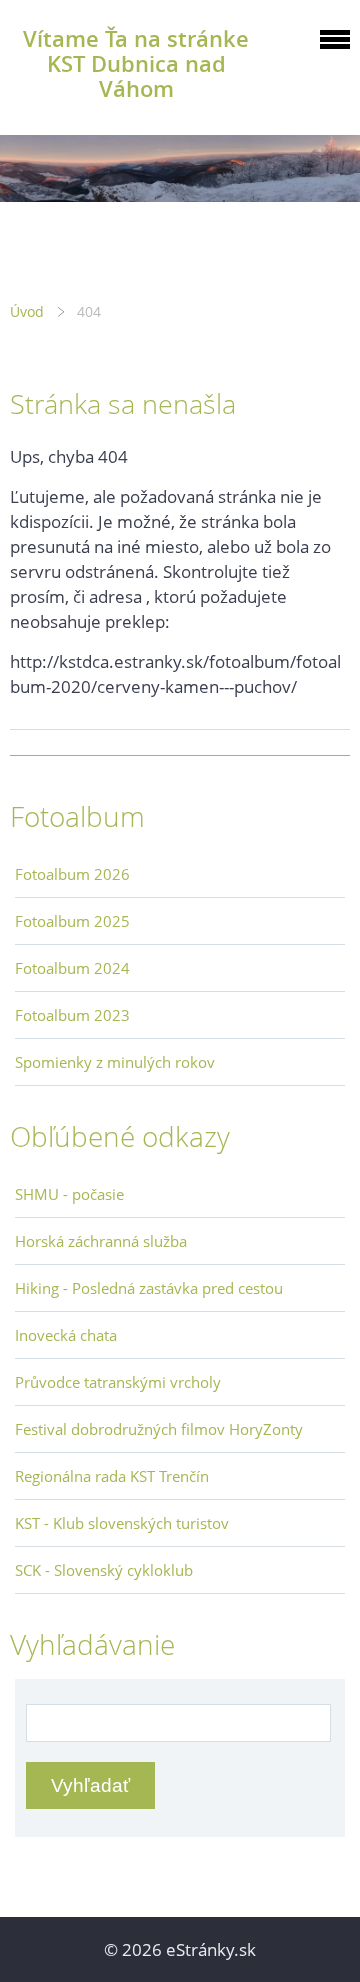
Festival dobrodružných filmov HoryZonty (159, 1429)
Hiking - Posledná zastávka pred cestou (149, 1288)
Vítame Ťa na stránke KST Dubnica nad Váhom (136, 63)
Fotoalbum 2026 (72, 874)
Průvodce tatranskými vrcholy (118, 1382)
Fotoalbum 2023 (72, 1015)
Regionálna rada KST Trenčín (112, 1476)
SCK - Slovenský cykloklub (104, 1570)
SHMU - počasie (69, 1194)
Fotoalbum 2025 (72, 921)
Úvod (27, 311)
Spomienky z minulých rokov (115, 1062)
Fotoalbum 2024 (72, 968)
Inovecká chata (66, 1335)
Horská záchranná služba (101, 1241)
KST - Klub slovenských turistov (122, 1523)
